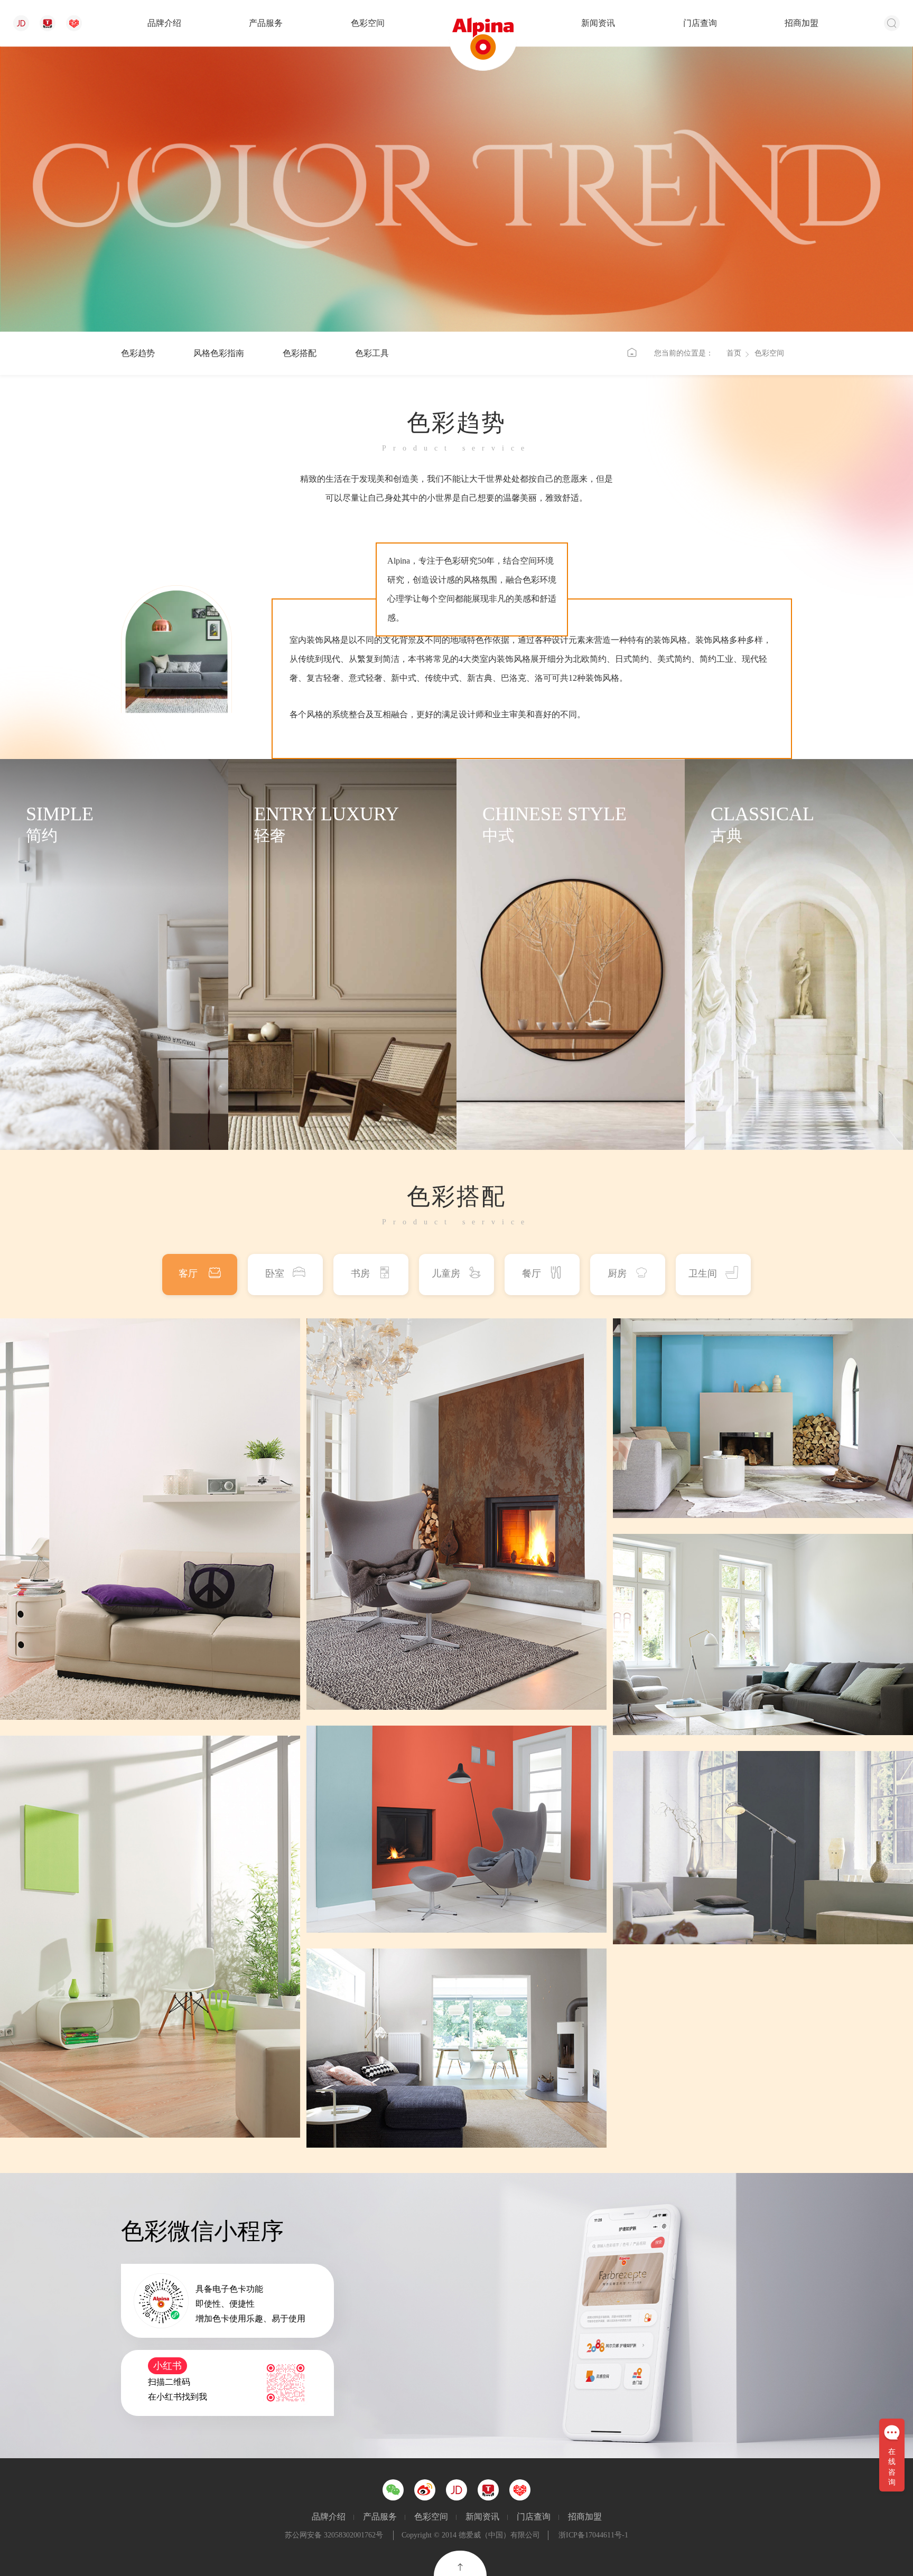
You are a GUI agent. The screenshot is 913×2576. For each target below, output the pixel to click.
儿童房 (446, 1273)
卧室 (275, 1273)
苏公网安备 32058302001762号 (334, 2535)
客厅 (189, 1273)
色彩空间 (368, 23)
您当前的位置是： (684, 353)
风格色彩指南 (219, 353)
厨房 (617, 1273)
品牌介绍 (164, 23)
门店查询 (700, 23)
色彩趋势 (138, 353)
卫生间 (703, 1273)
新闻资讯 (598, 23)
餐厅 (532, 1273)
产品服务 (266, 23)
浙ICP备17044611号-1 (593, 2535)
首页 (734, 353)
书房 (360, 1273)
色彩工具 (372, 353)
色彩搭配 (300, 353)
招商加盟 (802, 23)
